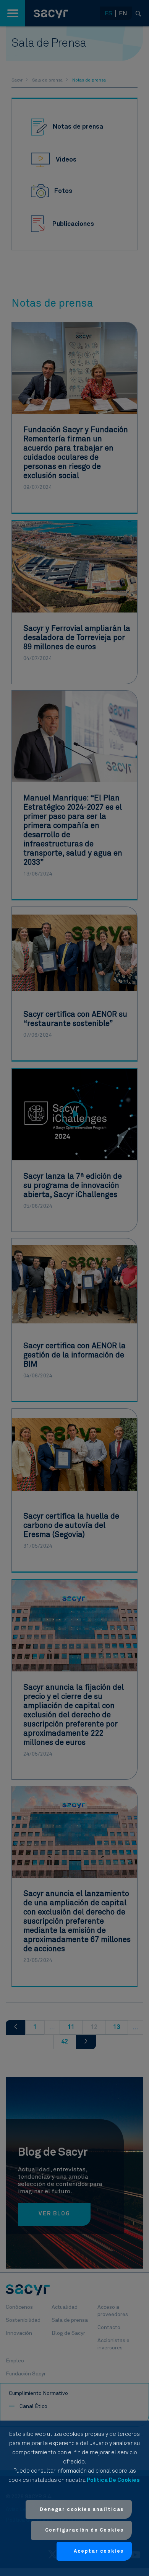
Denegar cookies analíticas (82, 2510)
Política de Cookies (113, 2480)
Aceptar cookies (99, 2551)
